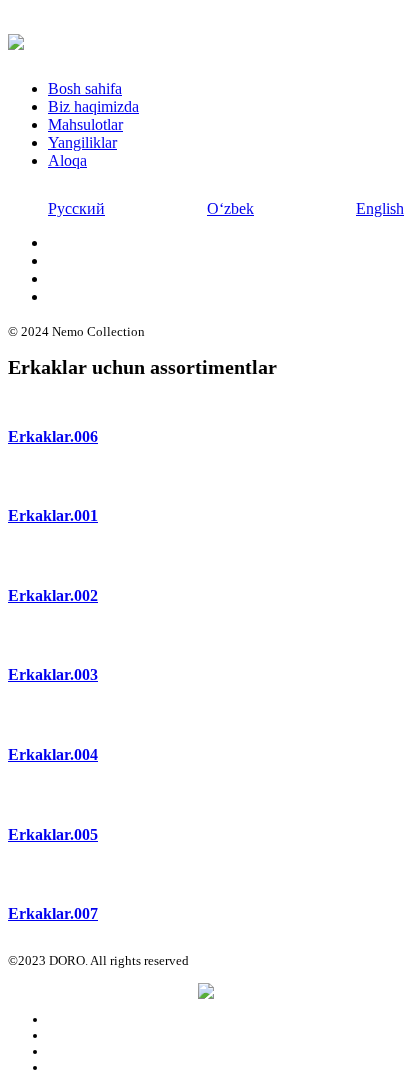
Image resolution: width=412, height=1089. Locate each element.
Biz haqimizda (93, 106)
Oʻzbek (230, 208)
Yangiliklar (82, 142)
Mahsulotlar (85, 124)
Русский (76, 208)
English (380, 208)
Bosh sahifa (85, 88)
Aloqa (67, 160)
